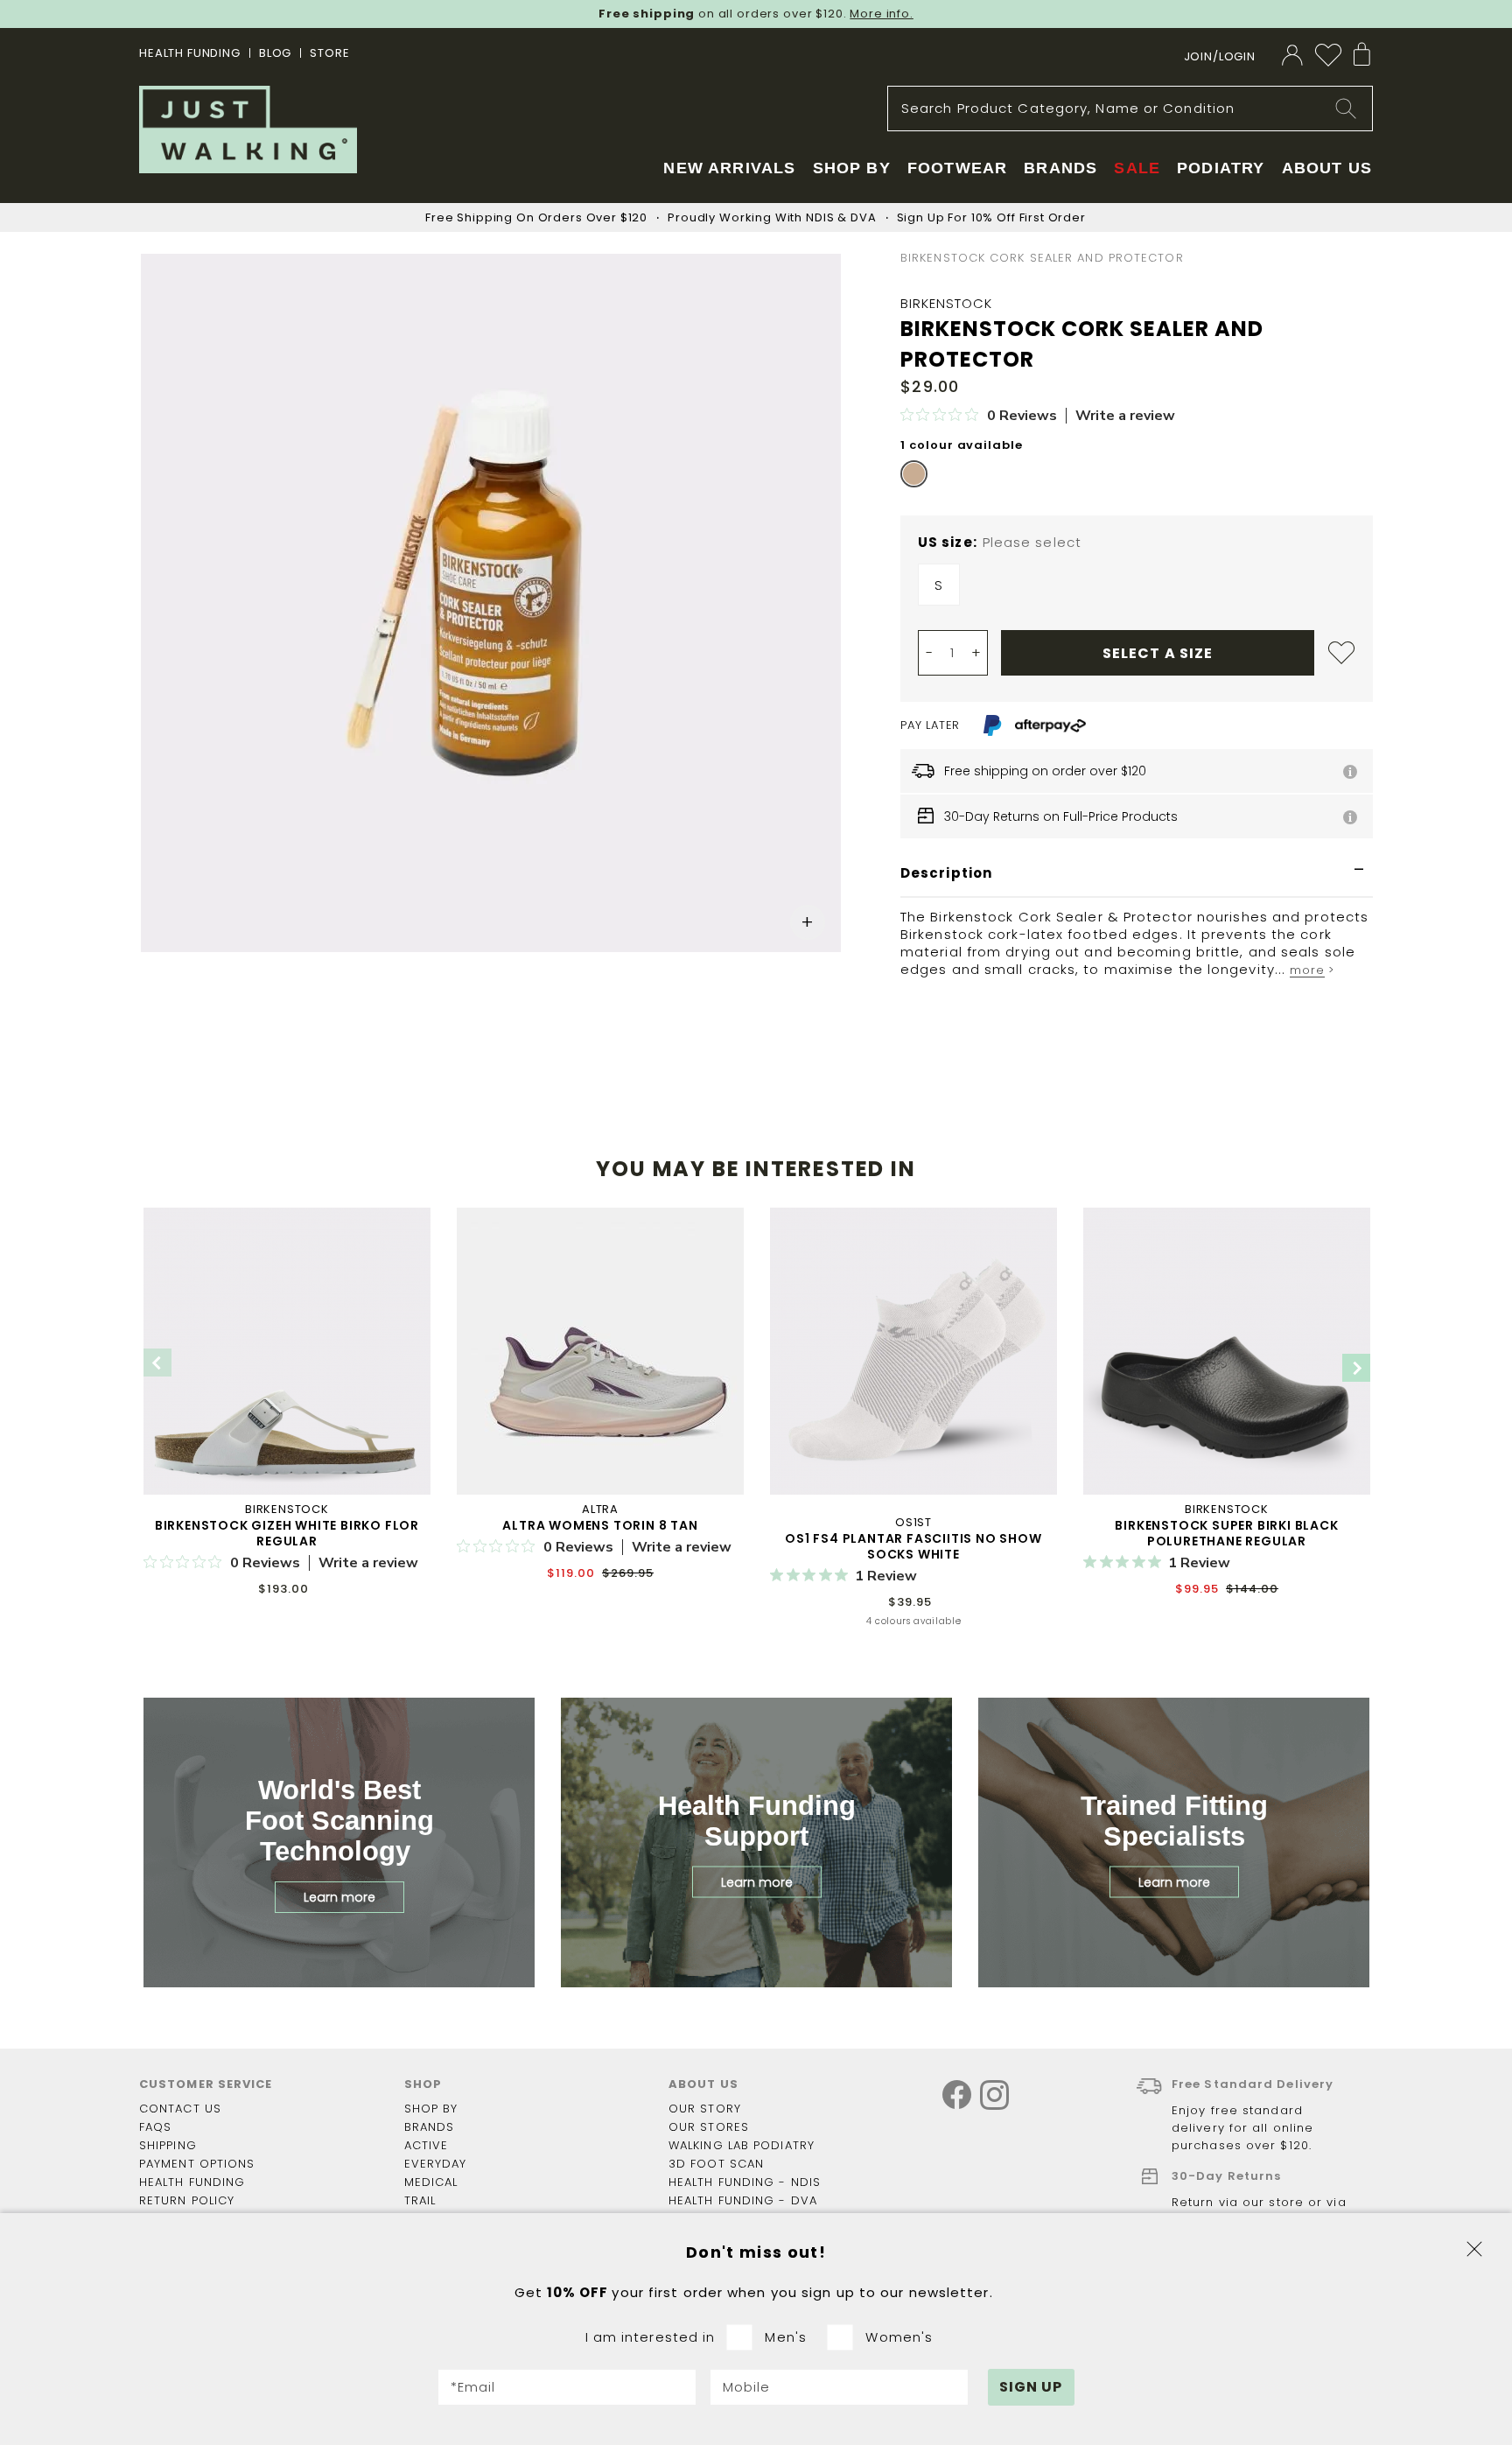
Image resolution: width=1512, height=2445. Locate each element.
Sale (1137, 168)
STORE (329, 53)
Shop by (431, 2109)
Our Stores (709, 2127)
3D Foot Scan (716, 2164)
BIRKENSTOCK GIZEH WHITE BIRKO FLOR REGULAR (287, 1533)
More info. (882, 14)
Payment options (197, 2164)
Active (427, 2145)
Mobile (747, 2387)
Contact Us (180, 2109)
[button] (808, 922)
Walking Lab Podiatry (742, 2145)
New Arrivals (729, 168)
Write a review (1125, 416)
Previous (157, 1363)
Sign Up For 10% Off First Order (991, 217)
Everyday (436, 2164)
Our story (705, 2109)
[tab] (1137, 874)
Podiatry (1221, 168)
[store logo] (248, 130)
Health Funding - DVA (743, 2200)
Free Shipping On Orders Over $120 (536, 217)
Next (1356, 1368)
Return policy (187, 2200)
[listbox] (1137, 589)
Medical (431, 2182)
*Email (473, 2387)
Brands (430, 2127)
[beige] (914, 474)
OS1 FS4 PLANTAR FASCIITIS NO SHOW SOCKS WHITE (913, 1546)
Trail (420, 2200)
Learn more (339, 1897)
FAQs (155, 2127)
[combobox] (1130, 109)
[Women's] (846, 2337)
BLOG (275, 53)
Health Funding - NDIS (745, 2182)
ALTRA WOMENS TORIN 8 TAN (600, 1525)
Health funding (192, 2182)
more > (1312, 970)
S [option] (939, 585)
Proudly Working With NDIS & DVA (772, 217)
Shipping (168, 2145)
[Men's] (745, 2337)
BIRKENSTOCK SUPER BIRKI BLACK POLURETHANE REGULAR (1226, 1533)
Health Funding (190, 53)
